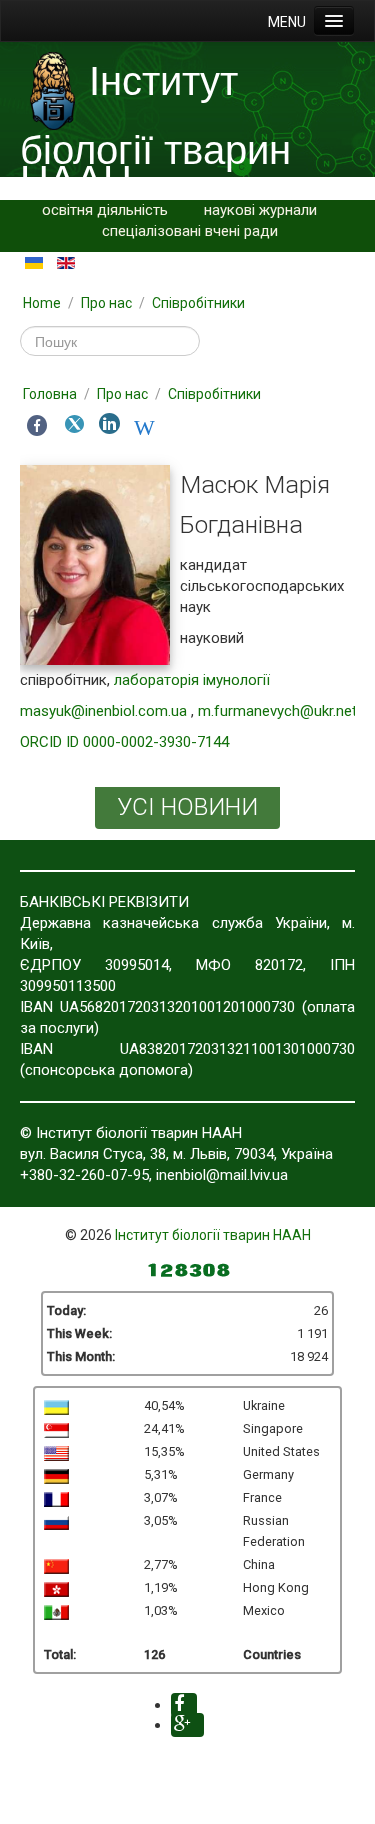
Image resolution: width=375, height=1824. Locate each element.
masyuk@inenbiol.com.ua (103, 711)
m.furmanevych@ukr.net (277, 711)
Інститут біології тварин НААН (213, 1235)
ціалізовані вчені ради (202, 231)
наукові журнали (260, 210)
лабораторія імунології (192, 680)
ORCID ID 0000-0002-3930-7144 (124, 742)
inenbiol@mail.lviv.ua (222, 1175)
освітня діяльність (105, 210)
